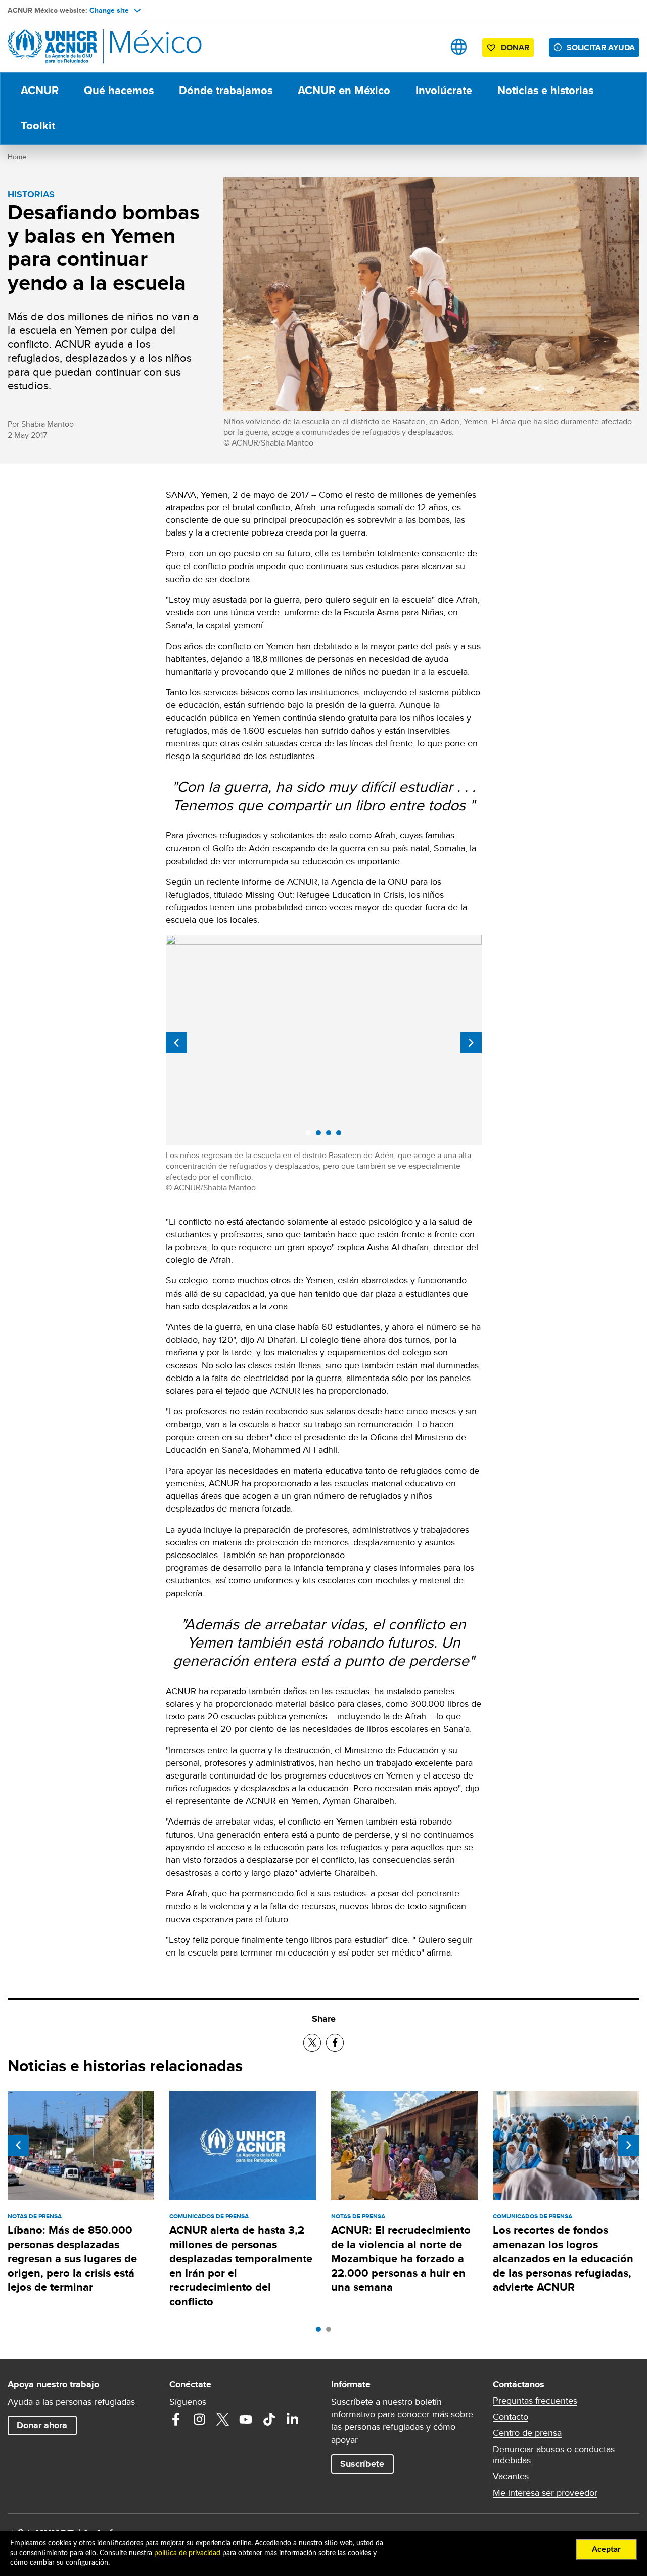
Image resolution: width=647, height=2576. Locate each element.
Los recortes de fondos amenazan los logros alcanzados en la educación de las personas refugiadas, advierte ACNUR (563, 2258)
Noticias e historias (545, 90)
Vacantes (511, 2476)
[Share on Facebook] (335, 2043)
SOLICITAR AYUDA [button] (601, 47)
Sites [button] (459, 47)
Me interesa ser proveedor (545, 2493)
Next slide (471, 1043)
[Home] (78, 47)
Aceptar (606, 2549)
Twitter (222, 2419)
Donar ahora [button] (42, 2425)
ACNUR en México (344, 90)
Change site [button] (109, 10)
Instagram (199, 2419)
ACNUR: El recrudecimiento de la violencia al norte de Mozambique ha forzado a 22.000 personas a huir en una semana (401, 2258)
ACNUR (40, 90)
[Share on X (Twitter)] (312, 2043)
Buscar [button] (427, 47)
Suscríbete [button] (362, 2464)
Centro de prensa (527, 2433)
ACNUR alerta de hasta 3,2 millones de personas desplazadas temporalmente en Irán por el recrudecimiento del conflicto (241, 2266)
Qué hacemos (119, 90)
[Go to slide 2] (331, 2332)
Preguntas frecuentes (535, 2401)
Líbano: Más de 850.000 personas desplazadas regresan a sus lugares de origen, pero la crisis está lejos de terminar (72, 2258)
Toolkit (38, 126)
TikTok (269, 2419)
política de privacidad (187, 2553)
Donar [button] (515, 47)
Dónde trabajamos (226, 90)
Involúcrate (444, 90)
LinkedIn (292, 2419)
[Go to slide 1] (321, 2332)
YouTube (246, 2419)
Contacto (511, 2417)
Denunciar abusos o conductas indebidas (554, 2455)
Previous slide (176, 1043)
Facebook (176, 2419)
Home (17, 157)
